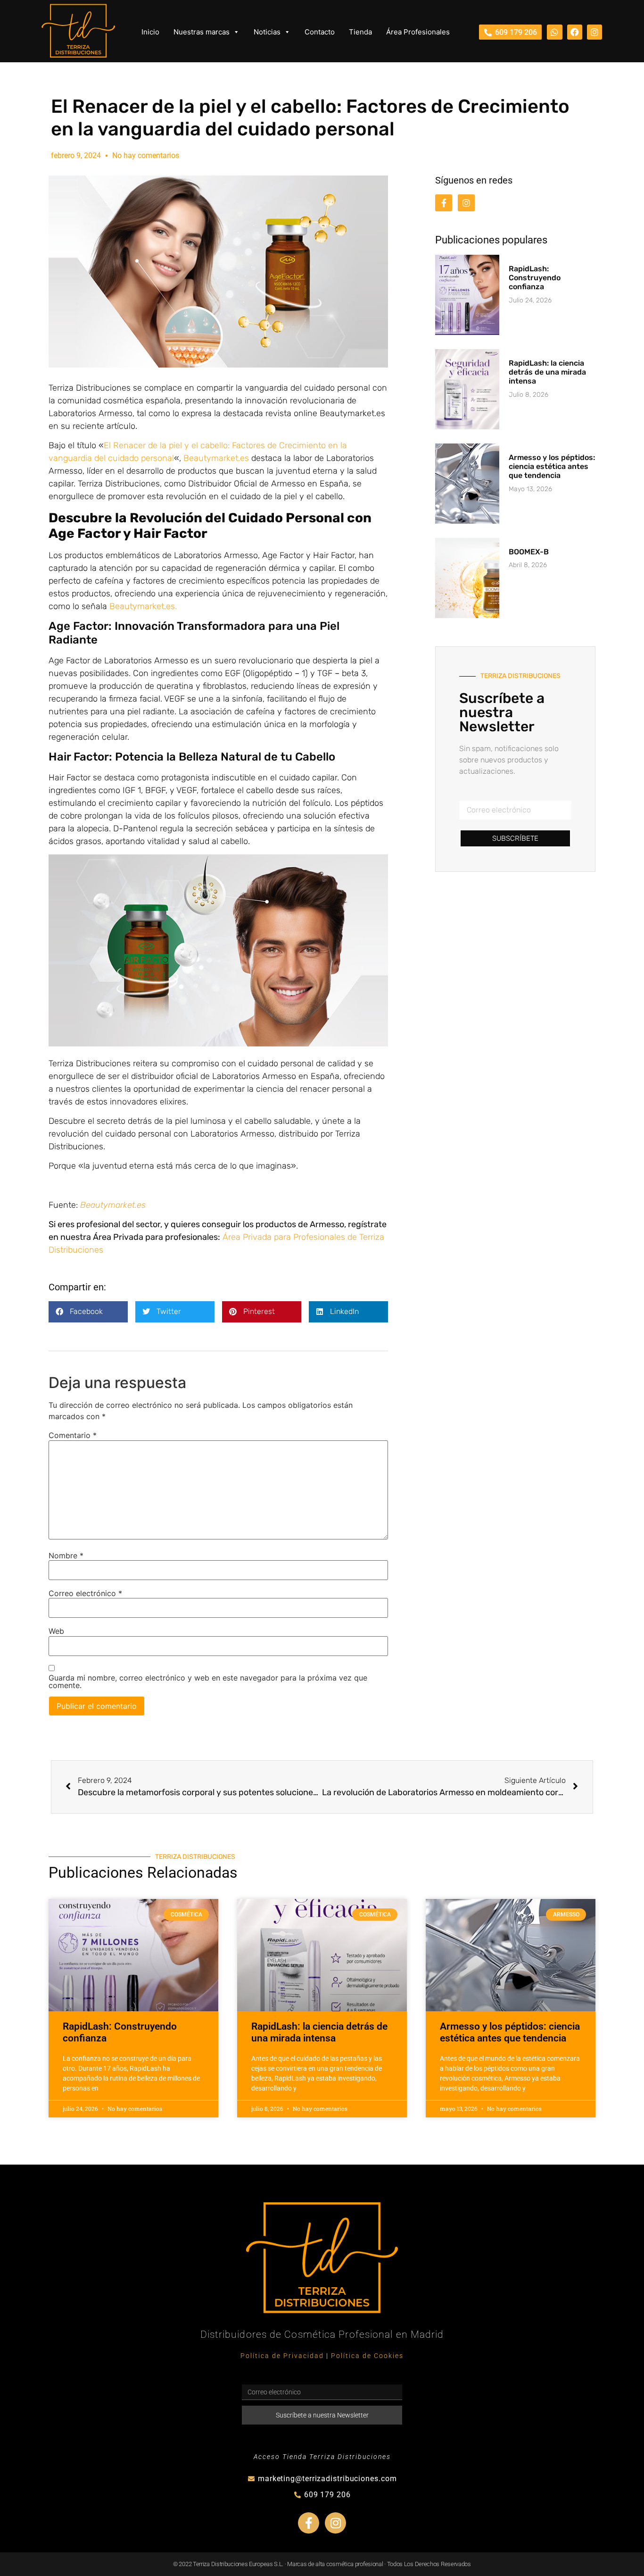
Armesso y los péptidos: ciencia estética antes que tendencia (552, 466)
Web (56, 1631)
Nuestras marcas (202, 32)
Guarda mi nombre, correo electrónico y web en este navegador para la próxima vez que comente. (208, 1681)
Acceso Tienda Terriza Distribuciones (322, 2457)
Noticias (267, 32)
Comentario (73, 1435)
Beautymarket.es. (143, 606)
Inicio (150, 32)
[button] (88, 1312)
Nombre (66, 1556)
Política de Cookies (367, 2356)
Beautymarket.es (216, 458)
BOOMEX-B (529, 552)
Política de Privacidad (282, 2356)
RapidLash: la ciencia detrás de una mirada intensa (547, 372)
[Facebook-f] (444, 203)
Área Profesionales (418, 32)
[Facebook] (575, 32)
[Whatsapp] (554, 32)
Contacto (320, 32)
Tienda (360, 32)
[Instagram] (594, 32)
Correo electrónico (85, 1593)
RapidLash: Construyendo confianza (535, 278)
